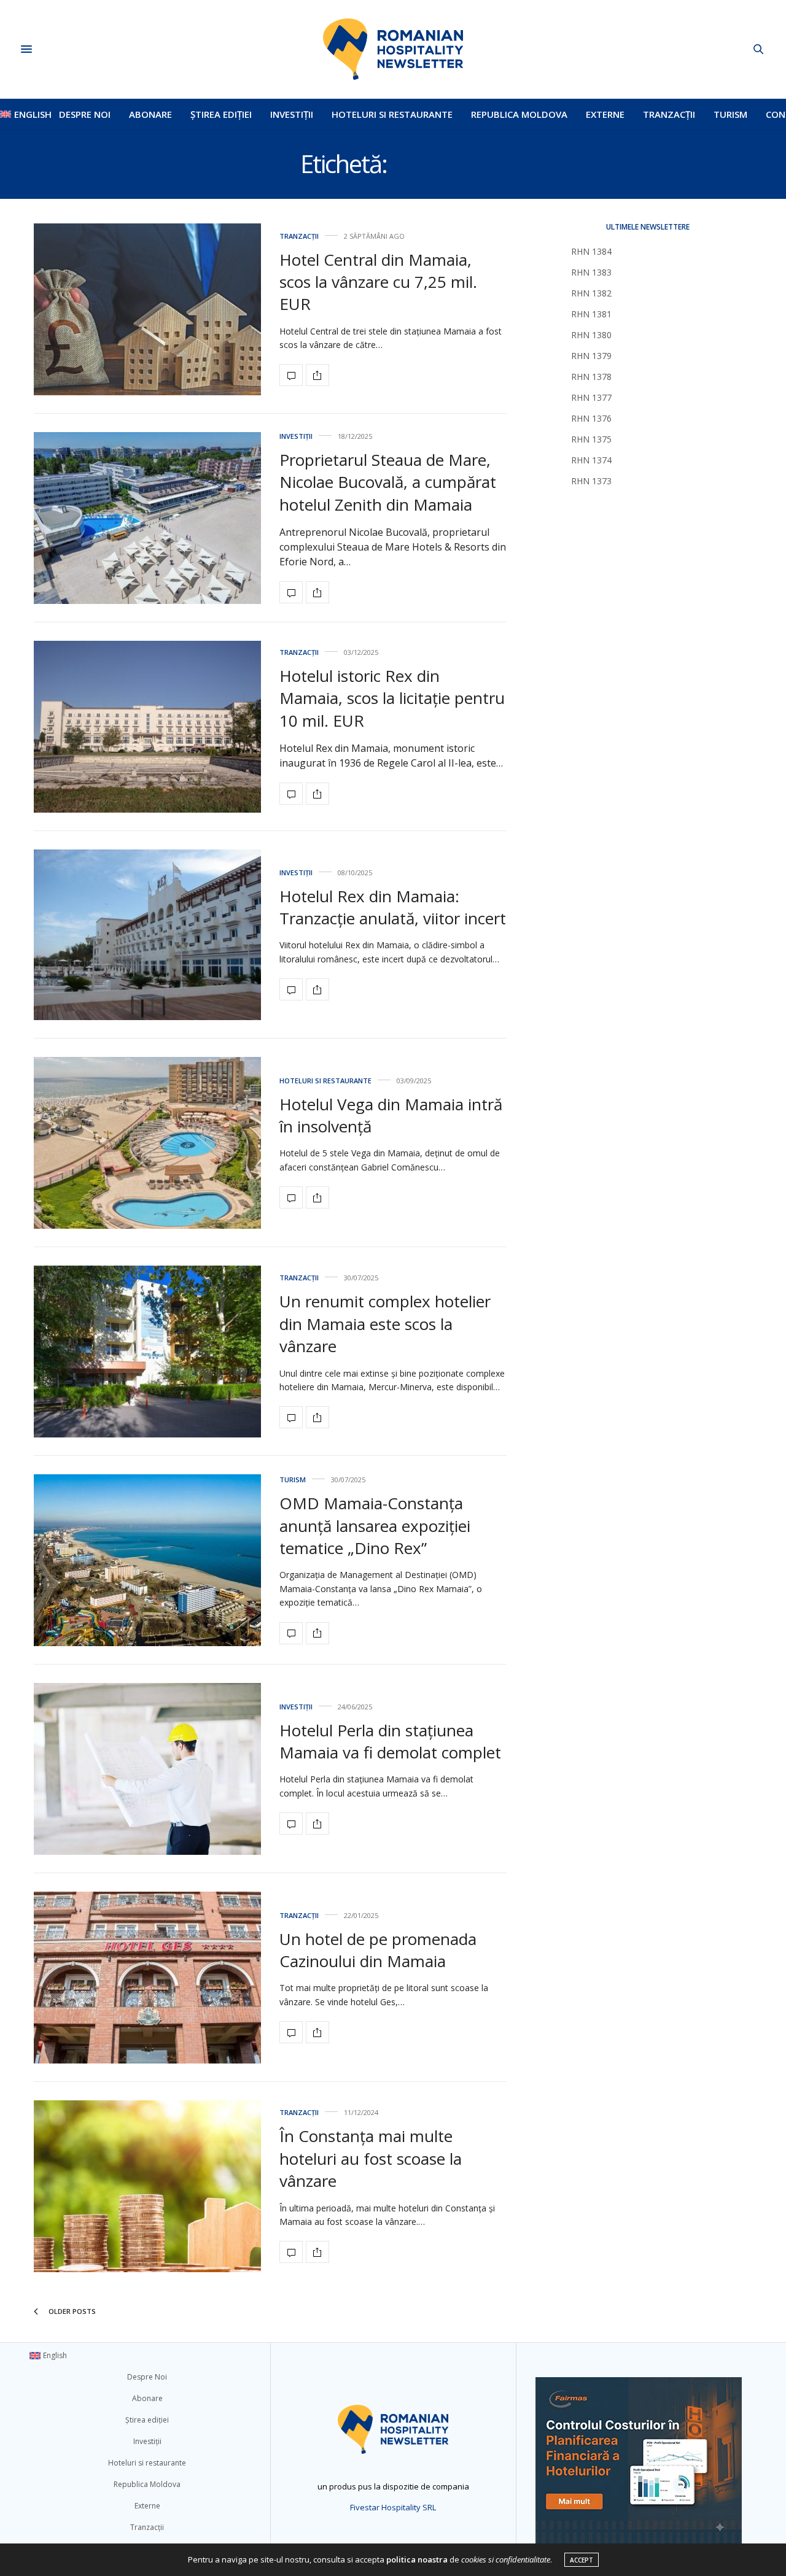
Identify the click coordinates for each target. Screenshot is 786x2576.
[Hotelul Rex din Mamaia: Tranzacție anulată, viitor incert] (147, 935)
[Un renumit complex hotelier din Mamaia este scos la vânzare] (147, 1352)
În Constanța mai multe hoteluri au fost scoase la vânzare (371, 2158)
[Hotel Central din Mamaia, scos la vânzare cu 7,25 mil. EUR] (147, 309)
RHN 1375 (591, 439)
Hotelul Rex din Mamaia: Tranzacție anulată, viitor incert (393, 907)
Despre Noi (85, 114)
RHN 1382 (591, 293)
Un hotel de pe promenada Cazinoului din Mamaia (378, 1950)
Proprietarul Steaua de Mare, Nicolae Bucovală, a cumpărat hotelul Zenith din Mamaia (388, 482)
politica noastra (417, 2559)
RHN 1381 (591, 314)
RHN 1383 (591, 272)
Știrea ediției (221, 114)
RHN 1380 (591, 335)
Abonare (150, 114)
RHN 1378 (591, 377)
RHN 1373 (591, 481)
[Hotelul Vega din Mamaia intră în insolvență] (147, 1143)
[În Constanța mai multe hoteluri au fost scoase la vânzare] (147, 2186)
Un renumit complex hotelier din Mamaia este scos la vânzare (385, 1324)
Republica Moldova (519, 114)
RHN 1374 (591, 460)
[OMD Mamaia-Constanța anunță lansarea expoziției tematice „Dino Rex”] (147, 1560)
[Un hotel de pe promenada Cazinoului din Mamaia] (147, 1978)
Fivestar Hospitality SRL (393, 2507)
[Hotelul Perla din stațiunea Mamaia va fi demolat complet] (147, 1769)
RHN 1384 (591, 251)
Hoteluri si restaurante (392, 114)
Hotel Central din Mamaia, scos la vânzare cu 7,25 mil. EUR (378, 282)
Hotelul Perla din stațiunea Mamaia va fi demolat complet (390, 1741)
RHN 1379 (591, 356)
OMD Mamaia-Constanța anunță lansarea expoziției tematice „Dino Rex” (375, 1526)
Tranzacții (669, 114)
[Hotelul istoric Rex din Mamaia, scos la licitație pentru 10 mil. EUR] (147, 727)
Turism (730, 114)
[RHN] (393, 49)
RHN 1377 (591, 397)
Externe (605, 114)
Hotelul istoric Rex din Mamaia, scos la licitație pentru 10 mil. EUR (392, 698)
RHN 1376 (591, 418)
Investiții (292, 114)
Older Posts (71, 2311)
